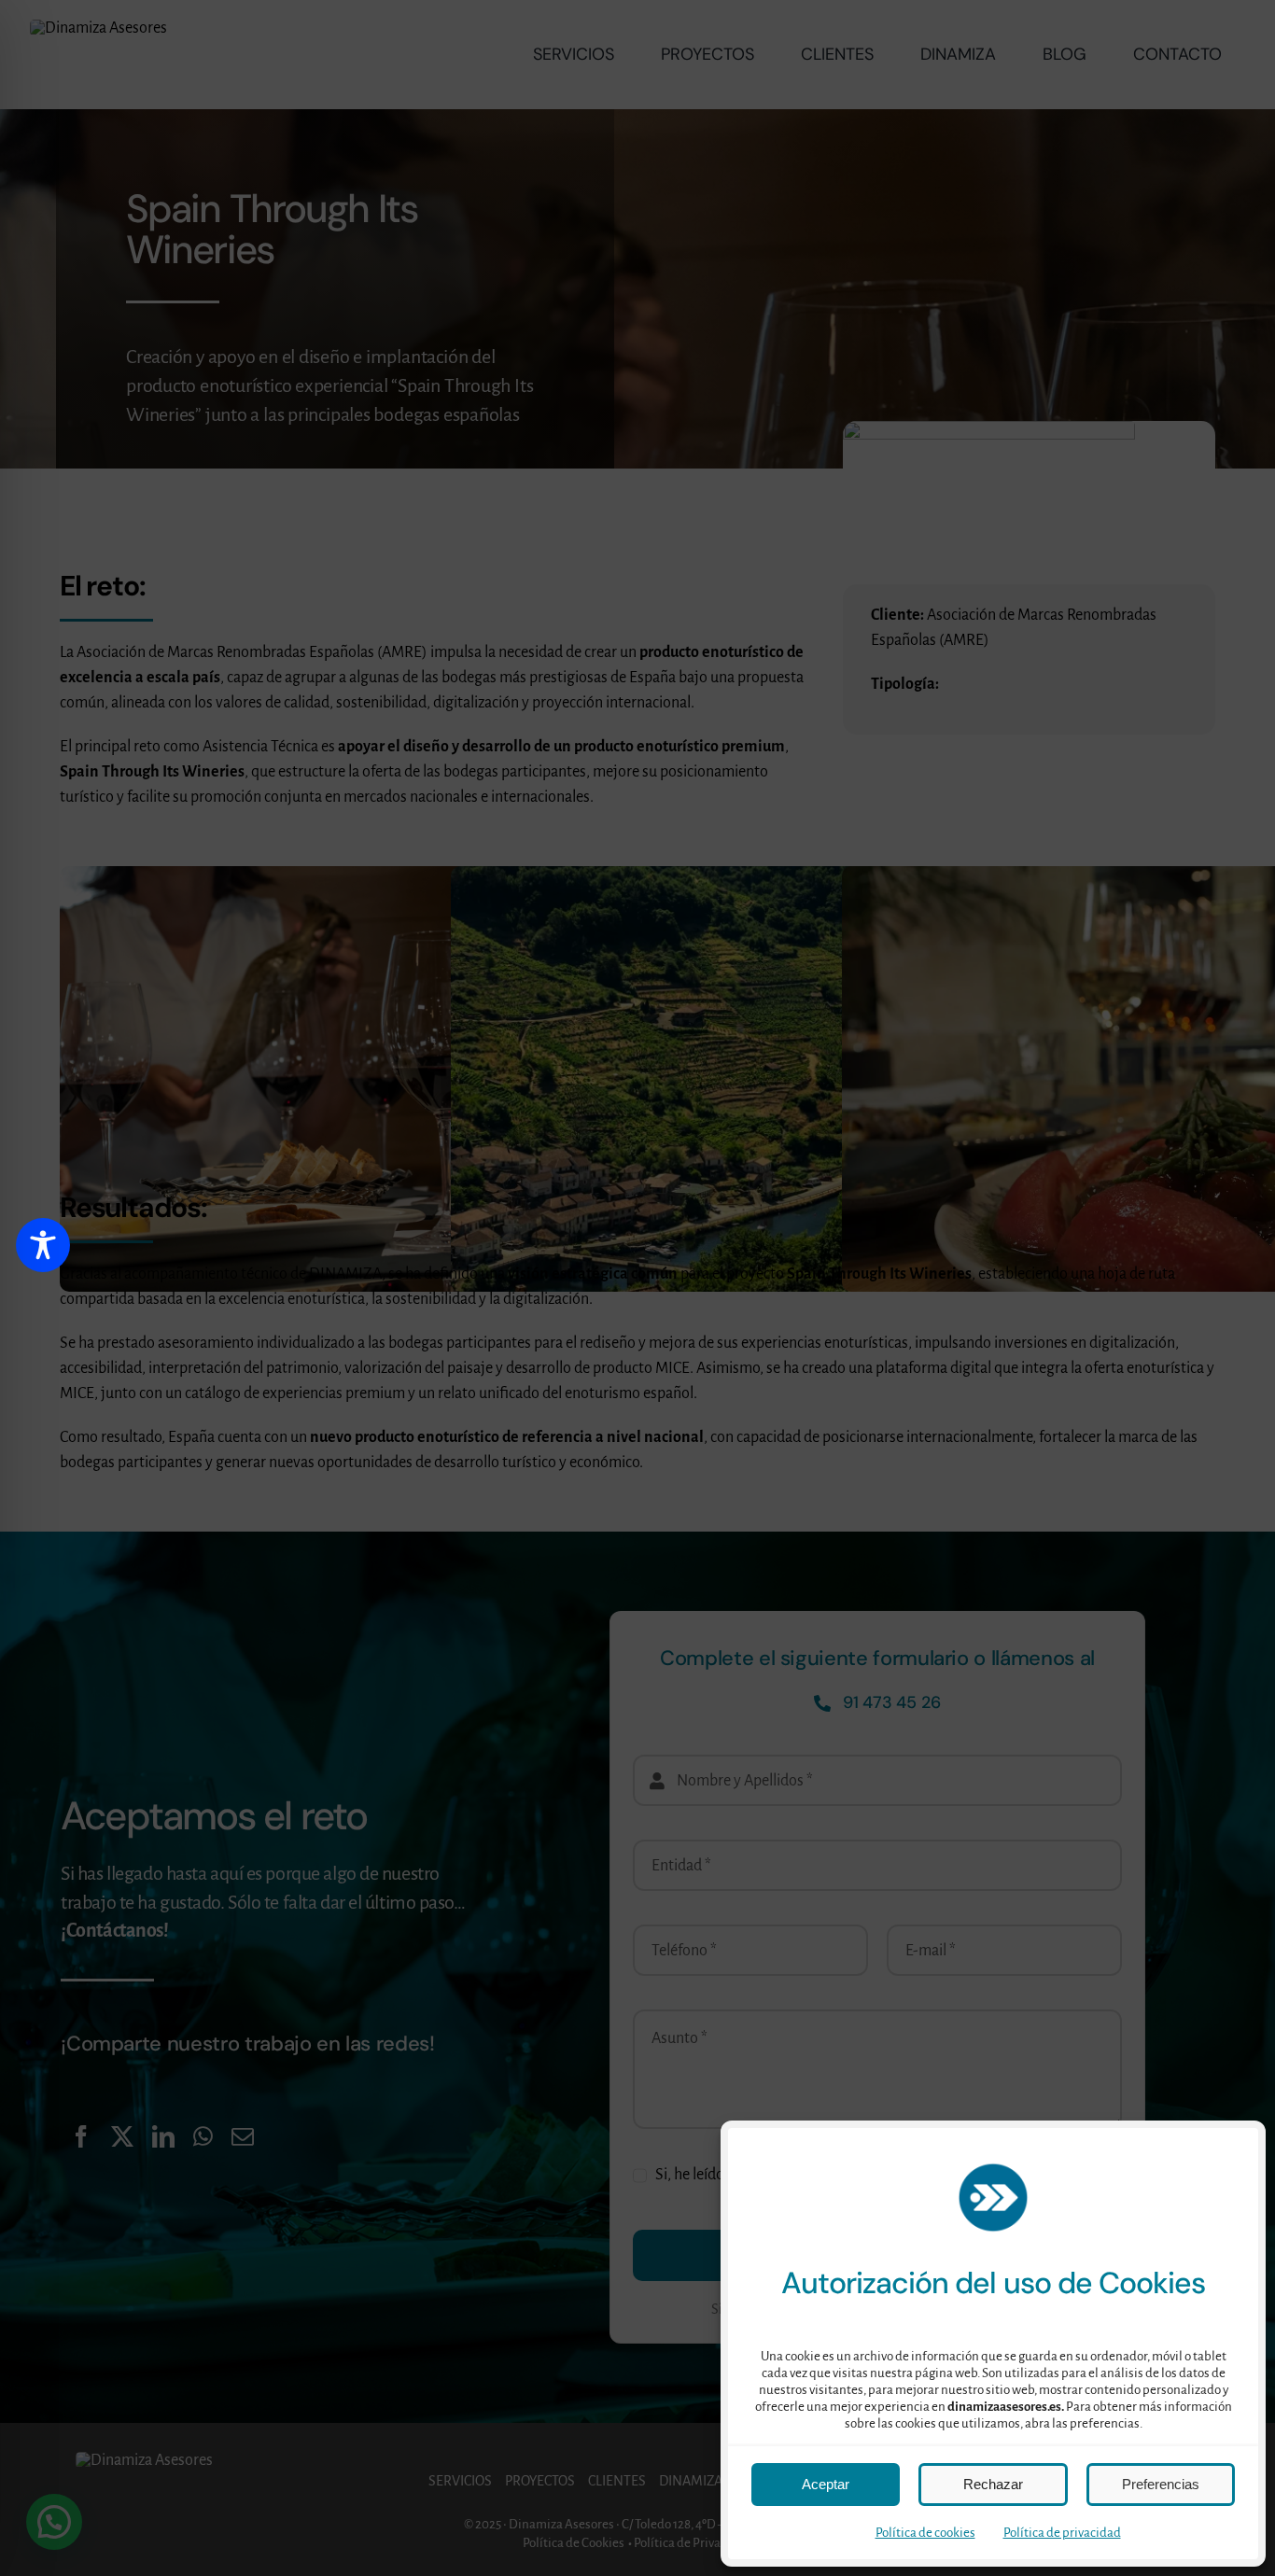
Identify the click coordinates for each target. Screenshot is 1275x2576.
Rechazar (993, 2484)
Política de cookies (925, 2533)
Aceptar (826, 2484)
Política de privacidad (1062, 2533)
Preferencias (1161, 2484)
